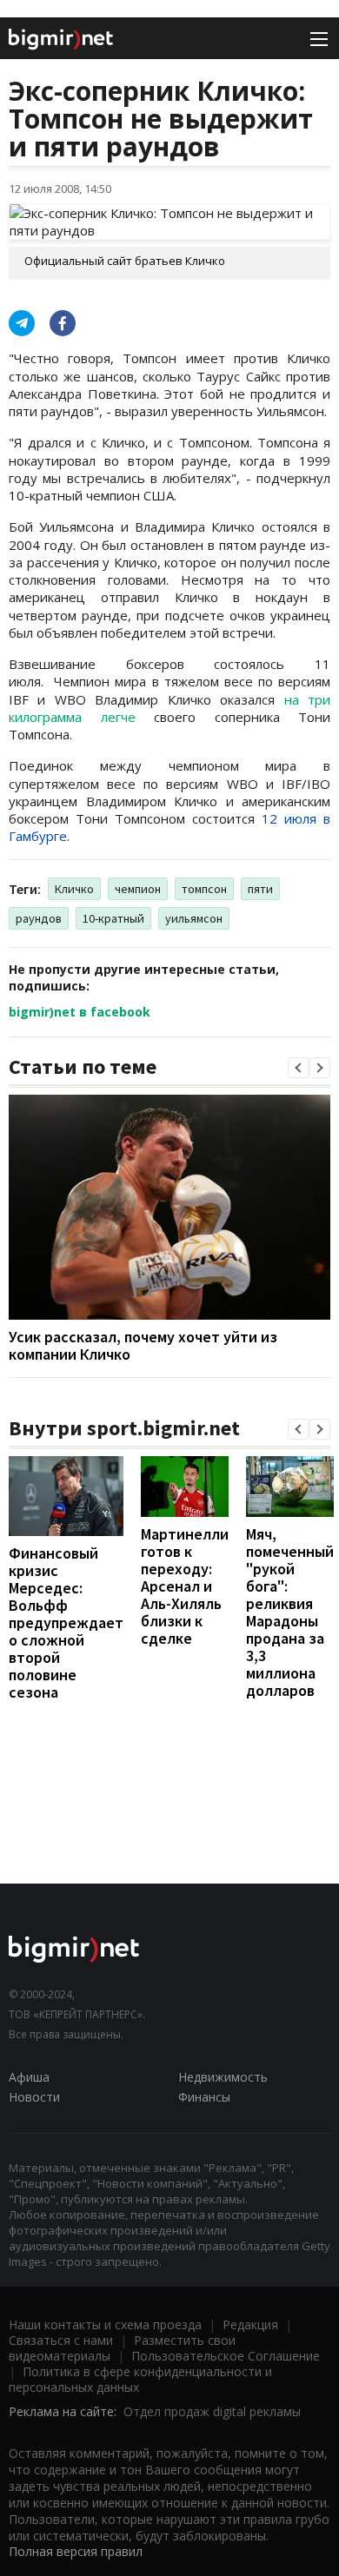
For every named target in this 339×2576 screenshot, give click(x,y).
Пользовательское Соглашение (226, 2356)
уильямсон (194, 918)
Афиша (29, 2077)
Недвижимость (223, 2077)
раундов (39, 918)
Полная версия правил (76, 2551)
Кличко (74, 889)
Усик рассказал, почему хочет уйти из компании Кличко (143, 1345)
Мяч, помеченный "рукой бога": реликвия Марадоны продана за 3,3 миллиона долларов (290, 1612)
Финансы (204, 2097)
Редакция (250, 2324)
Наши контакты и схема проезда (105, 2324)
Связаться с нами (61, 2340)
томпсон (204, 889)
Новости (34, 2097)
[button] (298, 1068)
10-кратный (113, 918)
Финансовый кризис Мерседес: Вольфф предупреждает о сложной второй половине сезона (66, 1622)
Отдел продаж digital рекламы (212, 2411)
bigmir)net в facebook (80, 1012)
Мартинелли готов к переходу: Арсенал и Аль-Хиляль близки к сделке (185, 1586)
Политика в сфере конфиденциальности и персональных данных (140, 2379)
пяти (260, 889)
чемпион (138, 889)
